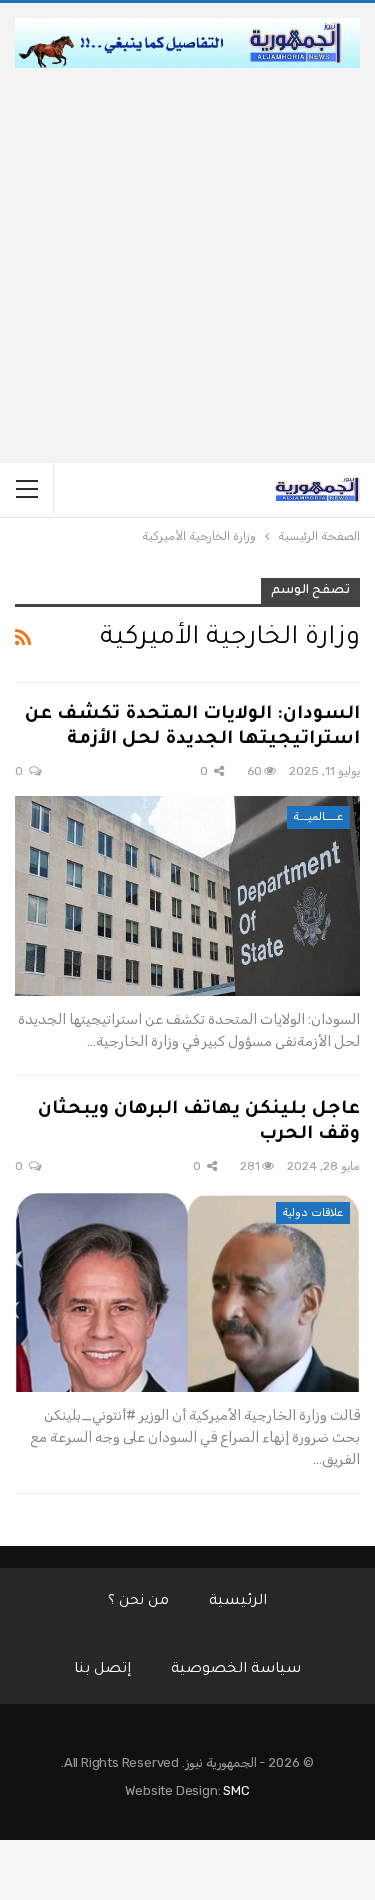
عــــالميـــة (318, 816)
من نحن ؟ (138, 1602)
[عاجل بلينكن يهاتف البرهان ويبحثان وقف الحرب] (187, 1292)
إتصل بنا (102, 1670)
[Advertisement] (187, 265)
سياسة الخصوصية (236, 1670)
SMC (236, 1790)
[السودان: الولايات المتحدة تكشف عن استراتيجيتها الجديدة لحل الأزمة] (187, 896)
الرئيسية (238, 1602)
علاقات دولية (313, 1212)
